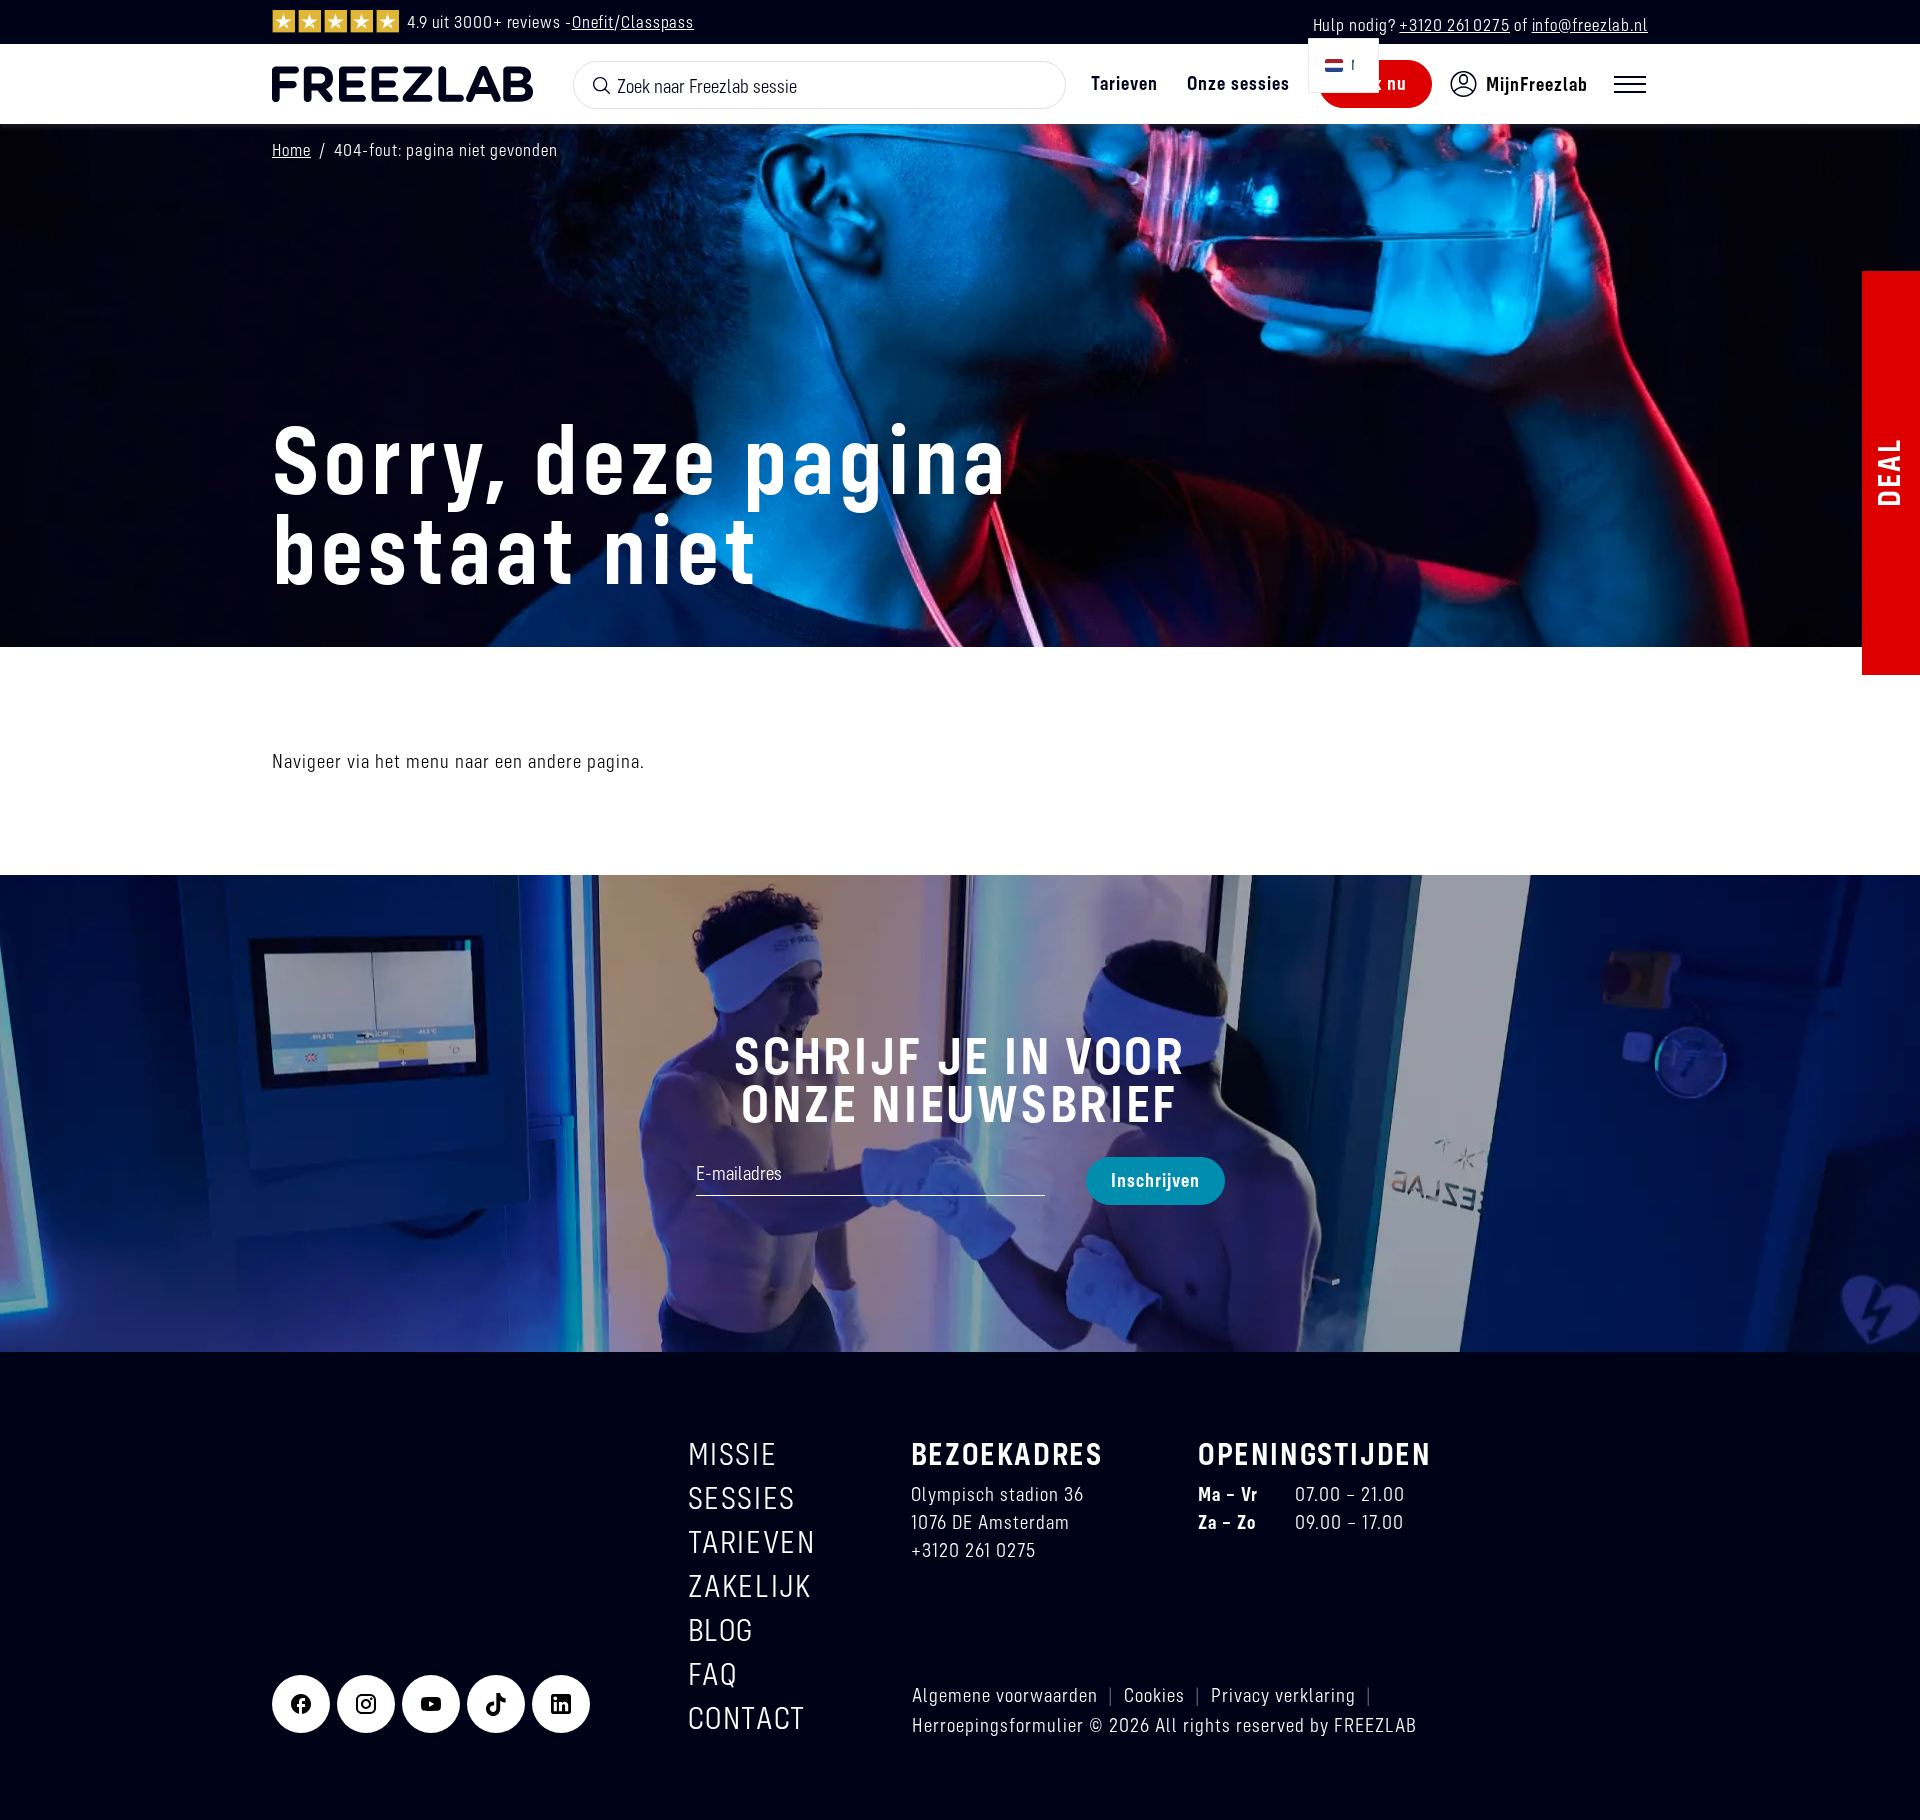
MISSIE (733, 1453)
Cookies (1154, 1694)
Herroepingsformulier (998, 1724)
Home (291, 149)
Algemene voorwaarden (1005, 1694)
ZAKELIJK (750, 1585)
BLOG (721, 1629)
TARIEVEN (752, 1541)
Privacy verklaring (1283, 1694)
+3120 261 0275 (1454, 24)
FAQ (713, 1673)
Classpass (657, 21)
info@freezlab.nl (1590, 24)
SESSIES (742, 1497)
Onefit (593, 21)
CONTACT (747, 1717)
